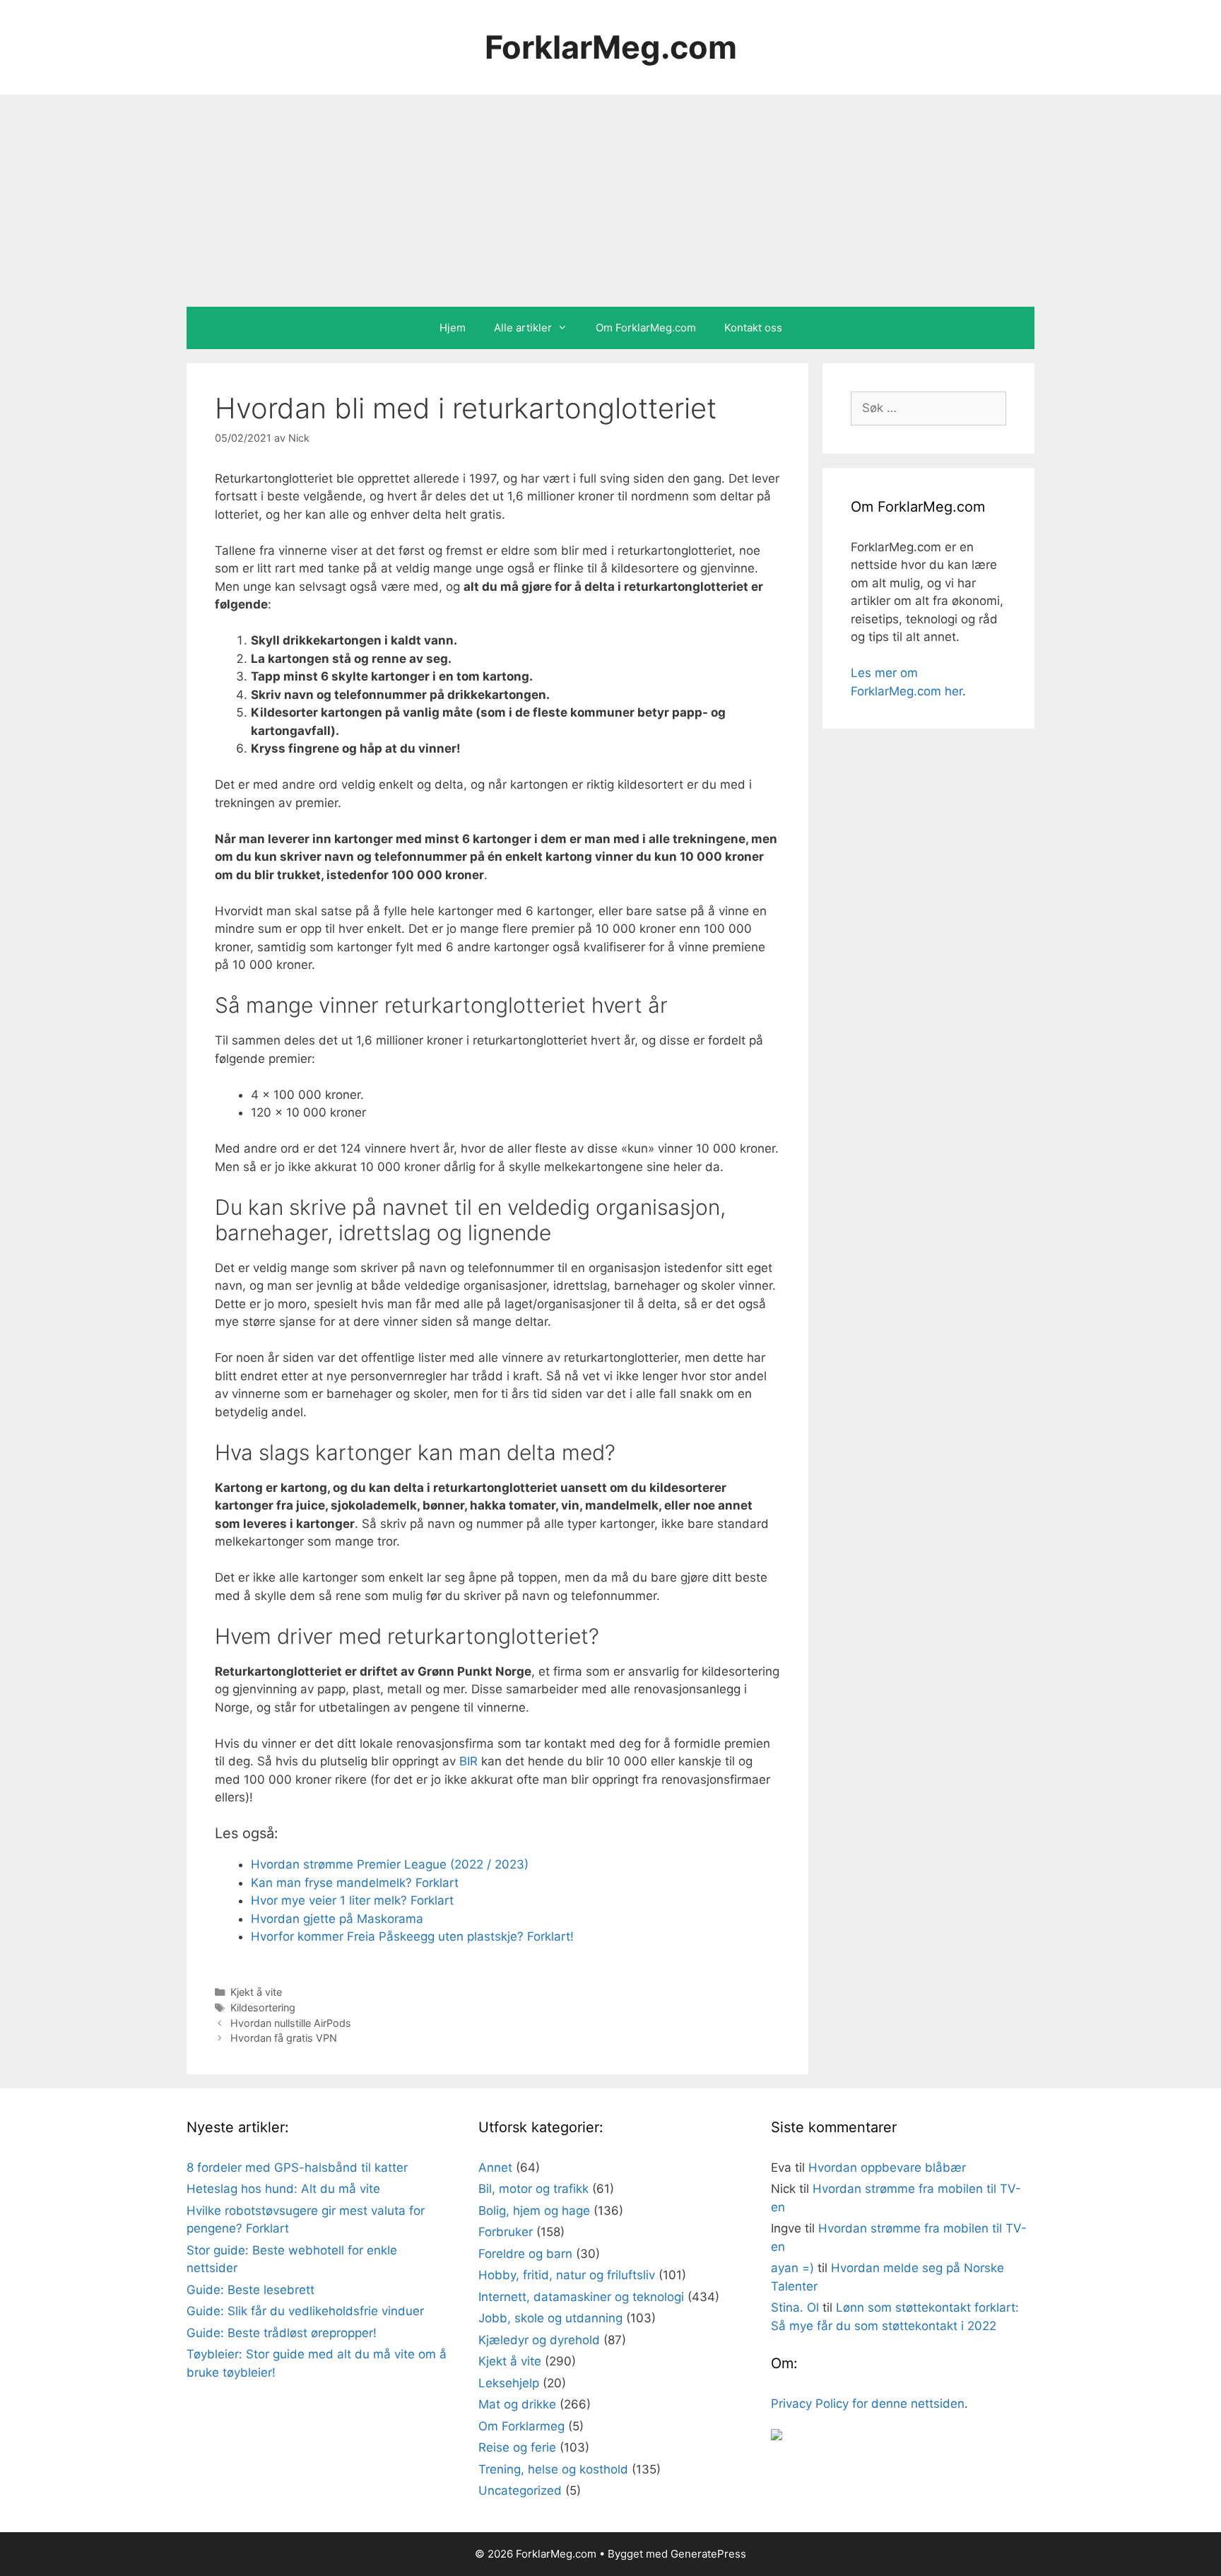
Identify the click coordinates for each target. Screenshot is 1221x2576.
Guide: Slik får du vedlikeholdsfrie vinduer (305, 2311)
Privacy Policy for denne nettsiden (868, 2404)
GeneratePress (708, 2554)
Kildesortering (263, 2007)
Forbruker (506, 2232)
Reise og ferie (517, 2447)
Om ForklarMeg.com (646, 328)
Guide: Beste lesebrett (250, 2290)
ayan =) (792, 2268)
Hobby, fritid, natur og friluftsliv (567, 2275)
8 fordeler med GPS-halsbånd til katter (297, 2168)
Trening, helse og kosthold (553, 2469)
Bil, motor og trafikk (533, 2189)
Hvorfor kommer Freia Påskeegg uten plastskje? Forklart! (412, 1936)
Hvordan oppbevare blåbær (887, 2168)
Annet (495, 2168)
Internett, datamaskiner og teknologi (581, 2297)
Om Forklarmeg (521, 2426)
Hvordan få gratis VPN (284, 2038)
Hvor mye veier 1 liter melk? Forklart (352, 1900)
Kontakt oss (753, 328)
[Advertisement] (610, 201)
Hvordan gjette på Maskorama (337, 1919)
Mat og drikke (517, 2404)
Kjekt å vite (256, 1992)
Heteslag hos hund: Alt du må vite (283, 2189)
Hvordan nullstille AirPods (291, 2023)
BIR (468, 1761)
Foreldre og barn (525, 2254)
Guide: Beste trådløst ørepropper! (282, 2333)
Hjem (453, 328)
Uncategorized (520, 2490)
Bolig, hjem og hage (534, 2211)
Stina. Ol (795, 2307)
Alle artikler (523, 328)
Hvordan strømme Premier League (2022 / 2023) (390, 1864)
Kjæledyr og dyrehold (539, 2340)
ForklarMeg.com (611, 47)
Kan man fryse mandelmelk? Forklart (355, 1883)
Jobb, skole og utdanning (550, 2318)
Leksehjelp (509, 2383)
